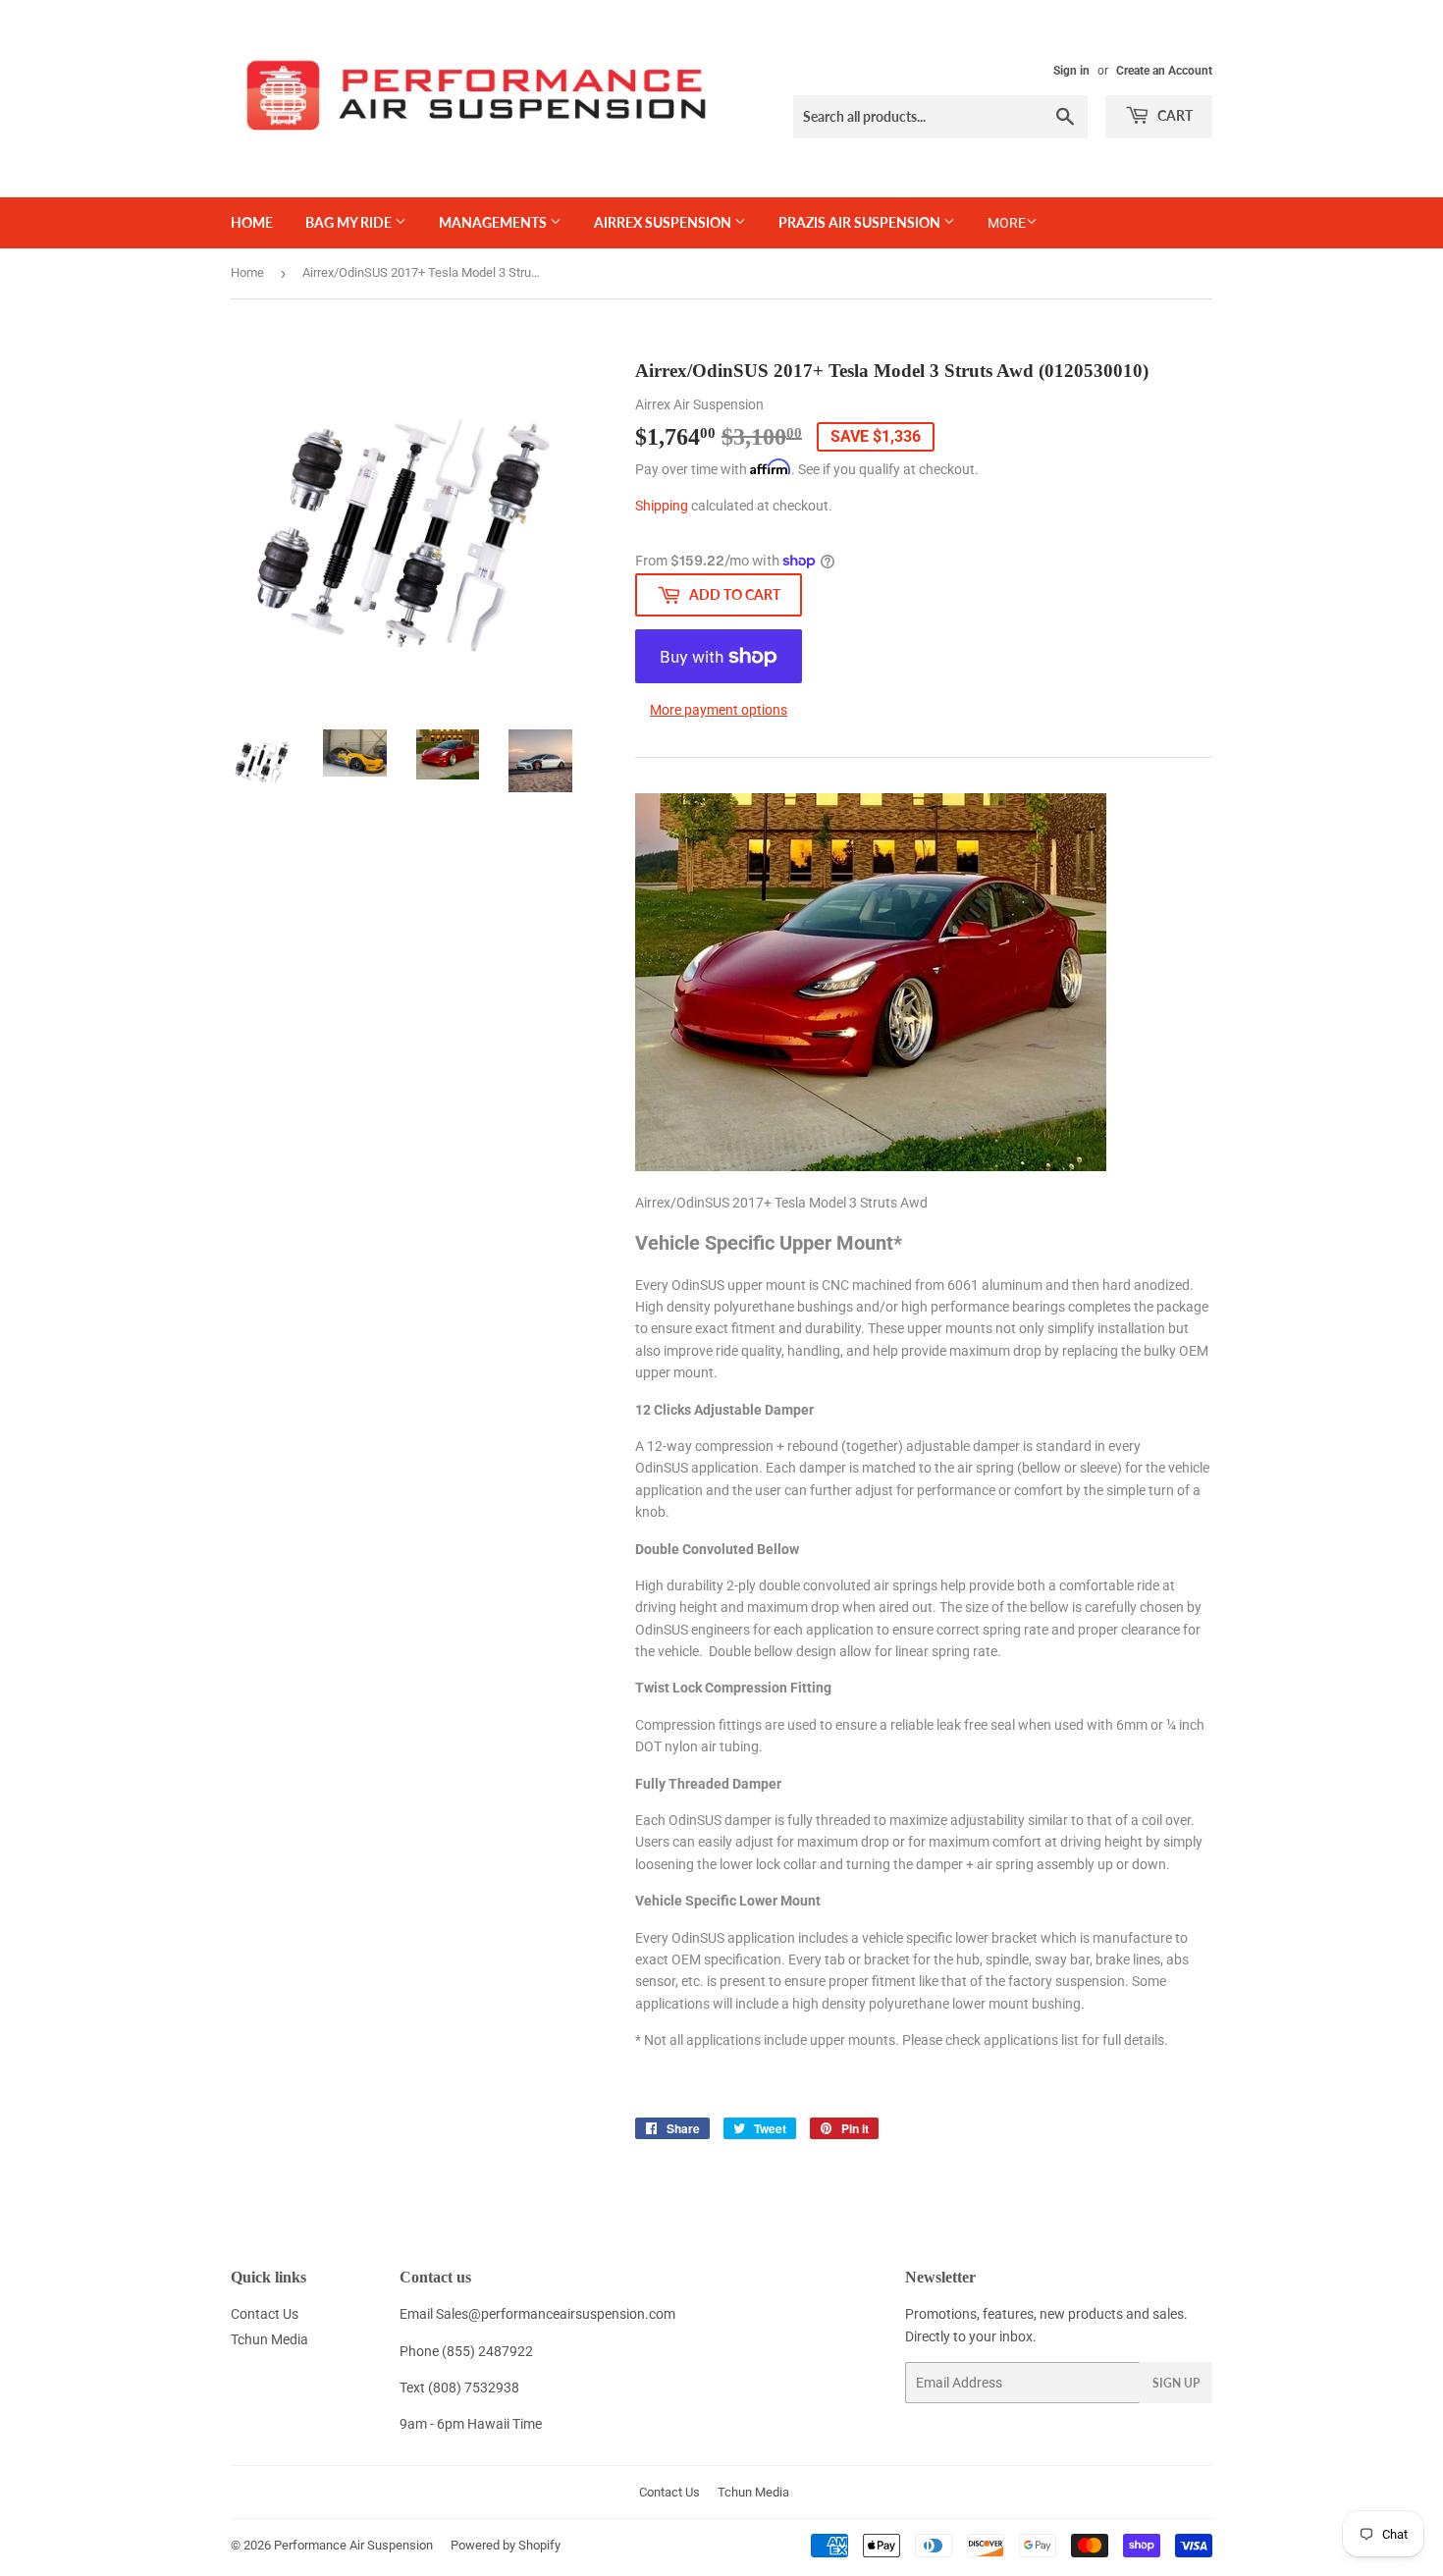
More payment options (719, 710)
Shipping (662, 506)
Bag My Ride (350, 222)
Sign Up (1176, 2383)
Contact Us (265, 2314)
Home (252, 222)
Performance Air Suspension (353, 2545)
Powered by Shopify (506, 2545)
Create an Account (1164, 71)
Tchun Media (269, 2339)
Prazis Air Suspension (861, 222)
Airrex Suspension (664, 222)
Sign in (1071, 71)
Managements (494, 222)
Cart (1174, 115)
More (1007, 223)
